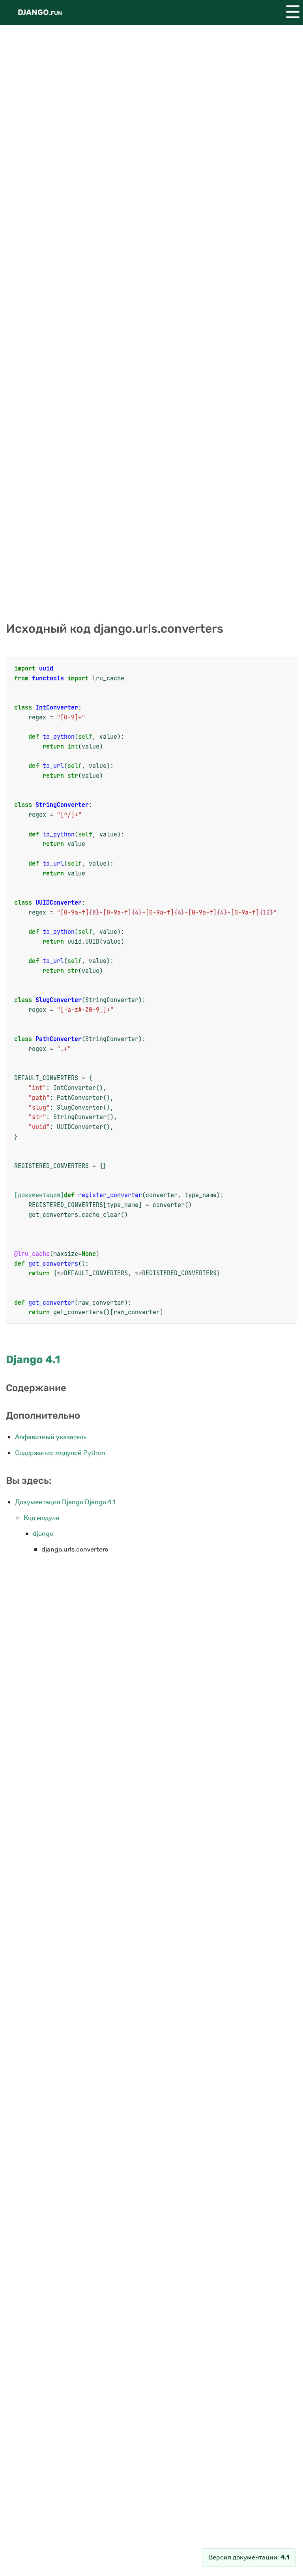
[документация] (39, 1195)
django (43, 1534)
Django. (40, 12)
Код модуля (41, 1518)
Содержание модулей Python (60, 1453)
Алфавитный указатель (51, 1437)
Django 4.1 (33, 1360)
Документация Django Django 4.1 (65, 1502)
